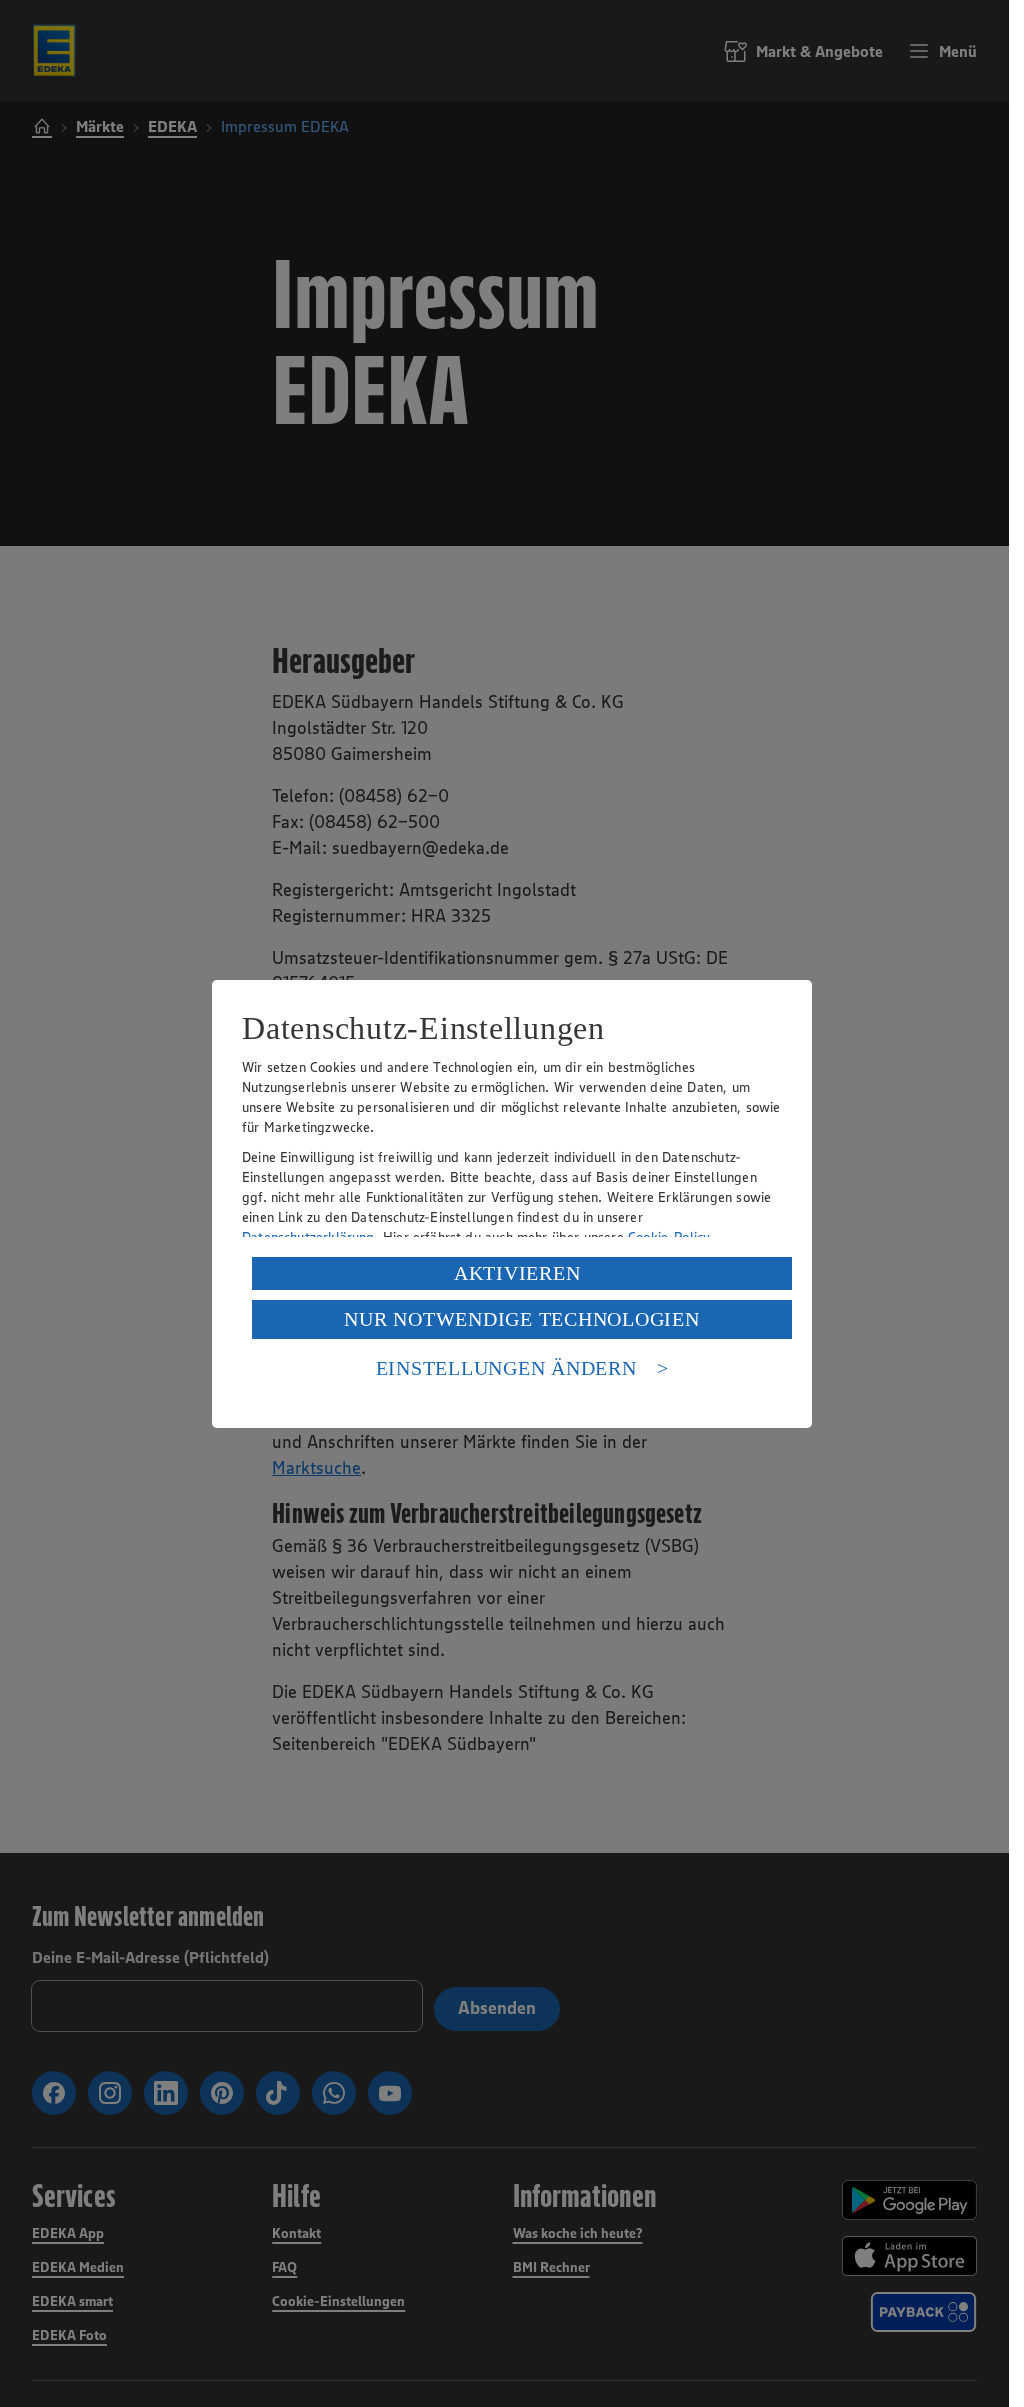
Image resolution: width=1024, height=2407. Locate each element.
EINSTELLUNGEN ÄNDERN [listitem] (506, 1368)
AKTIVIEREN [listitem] (517, 1273)
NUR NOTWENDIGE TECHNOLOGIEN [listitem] (521, 1319)
